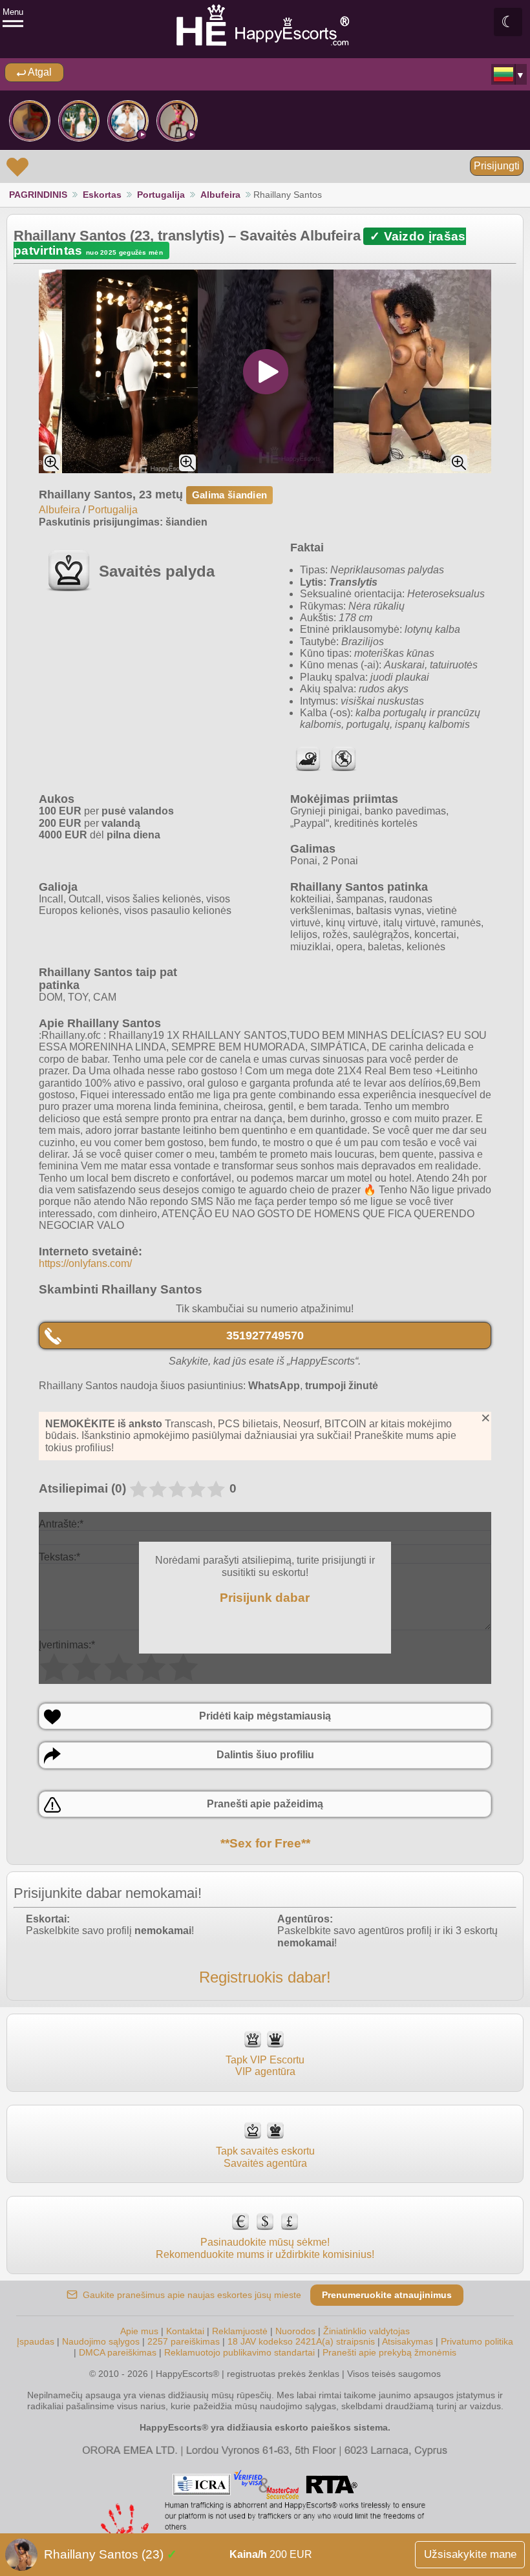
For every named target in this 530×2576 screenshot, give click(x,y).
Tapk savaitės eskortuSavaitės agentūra (265, 2157)
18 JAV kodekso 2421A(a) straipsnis (301, 2341)
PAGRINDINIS (38, 195)
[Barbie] (128, 121)
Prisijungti (497, 166)
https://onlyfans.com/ (85, 1263)
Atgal (39, 72)
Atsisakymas (408, 2341)
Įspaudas (36, 2341)
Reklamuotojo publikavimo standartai (239, 2352)
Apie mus (139, 2331)
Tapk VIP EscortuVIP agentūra (265, 2066)
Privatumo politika (477, 2341)
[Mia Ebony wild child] (30, 121)
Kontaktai (185, 2331)
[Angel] (79, 121)
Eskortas (102, 195)
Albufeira (220, 195)
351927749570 (265, 1336)
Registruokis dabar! (265, 1977)
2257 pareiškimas (184, 2341)
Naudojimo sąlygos (101, 2341)
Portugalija (161, 195)
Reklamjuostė (240, 2331)
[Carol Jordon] (177, 121)
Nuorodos (295, 2331)
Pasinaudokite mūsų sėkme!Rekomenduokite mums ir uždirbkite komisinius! (265, 2248)
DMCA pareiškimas (118, 2352)
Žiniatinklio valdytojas (366, 2331)
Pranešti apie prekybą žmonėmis (389, 2352)
